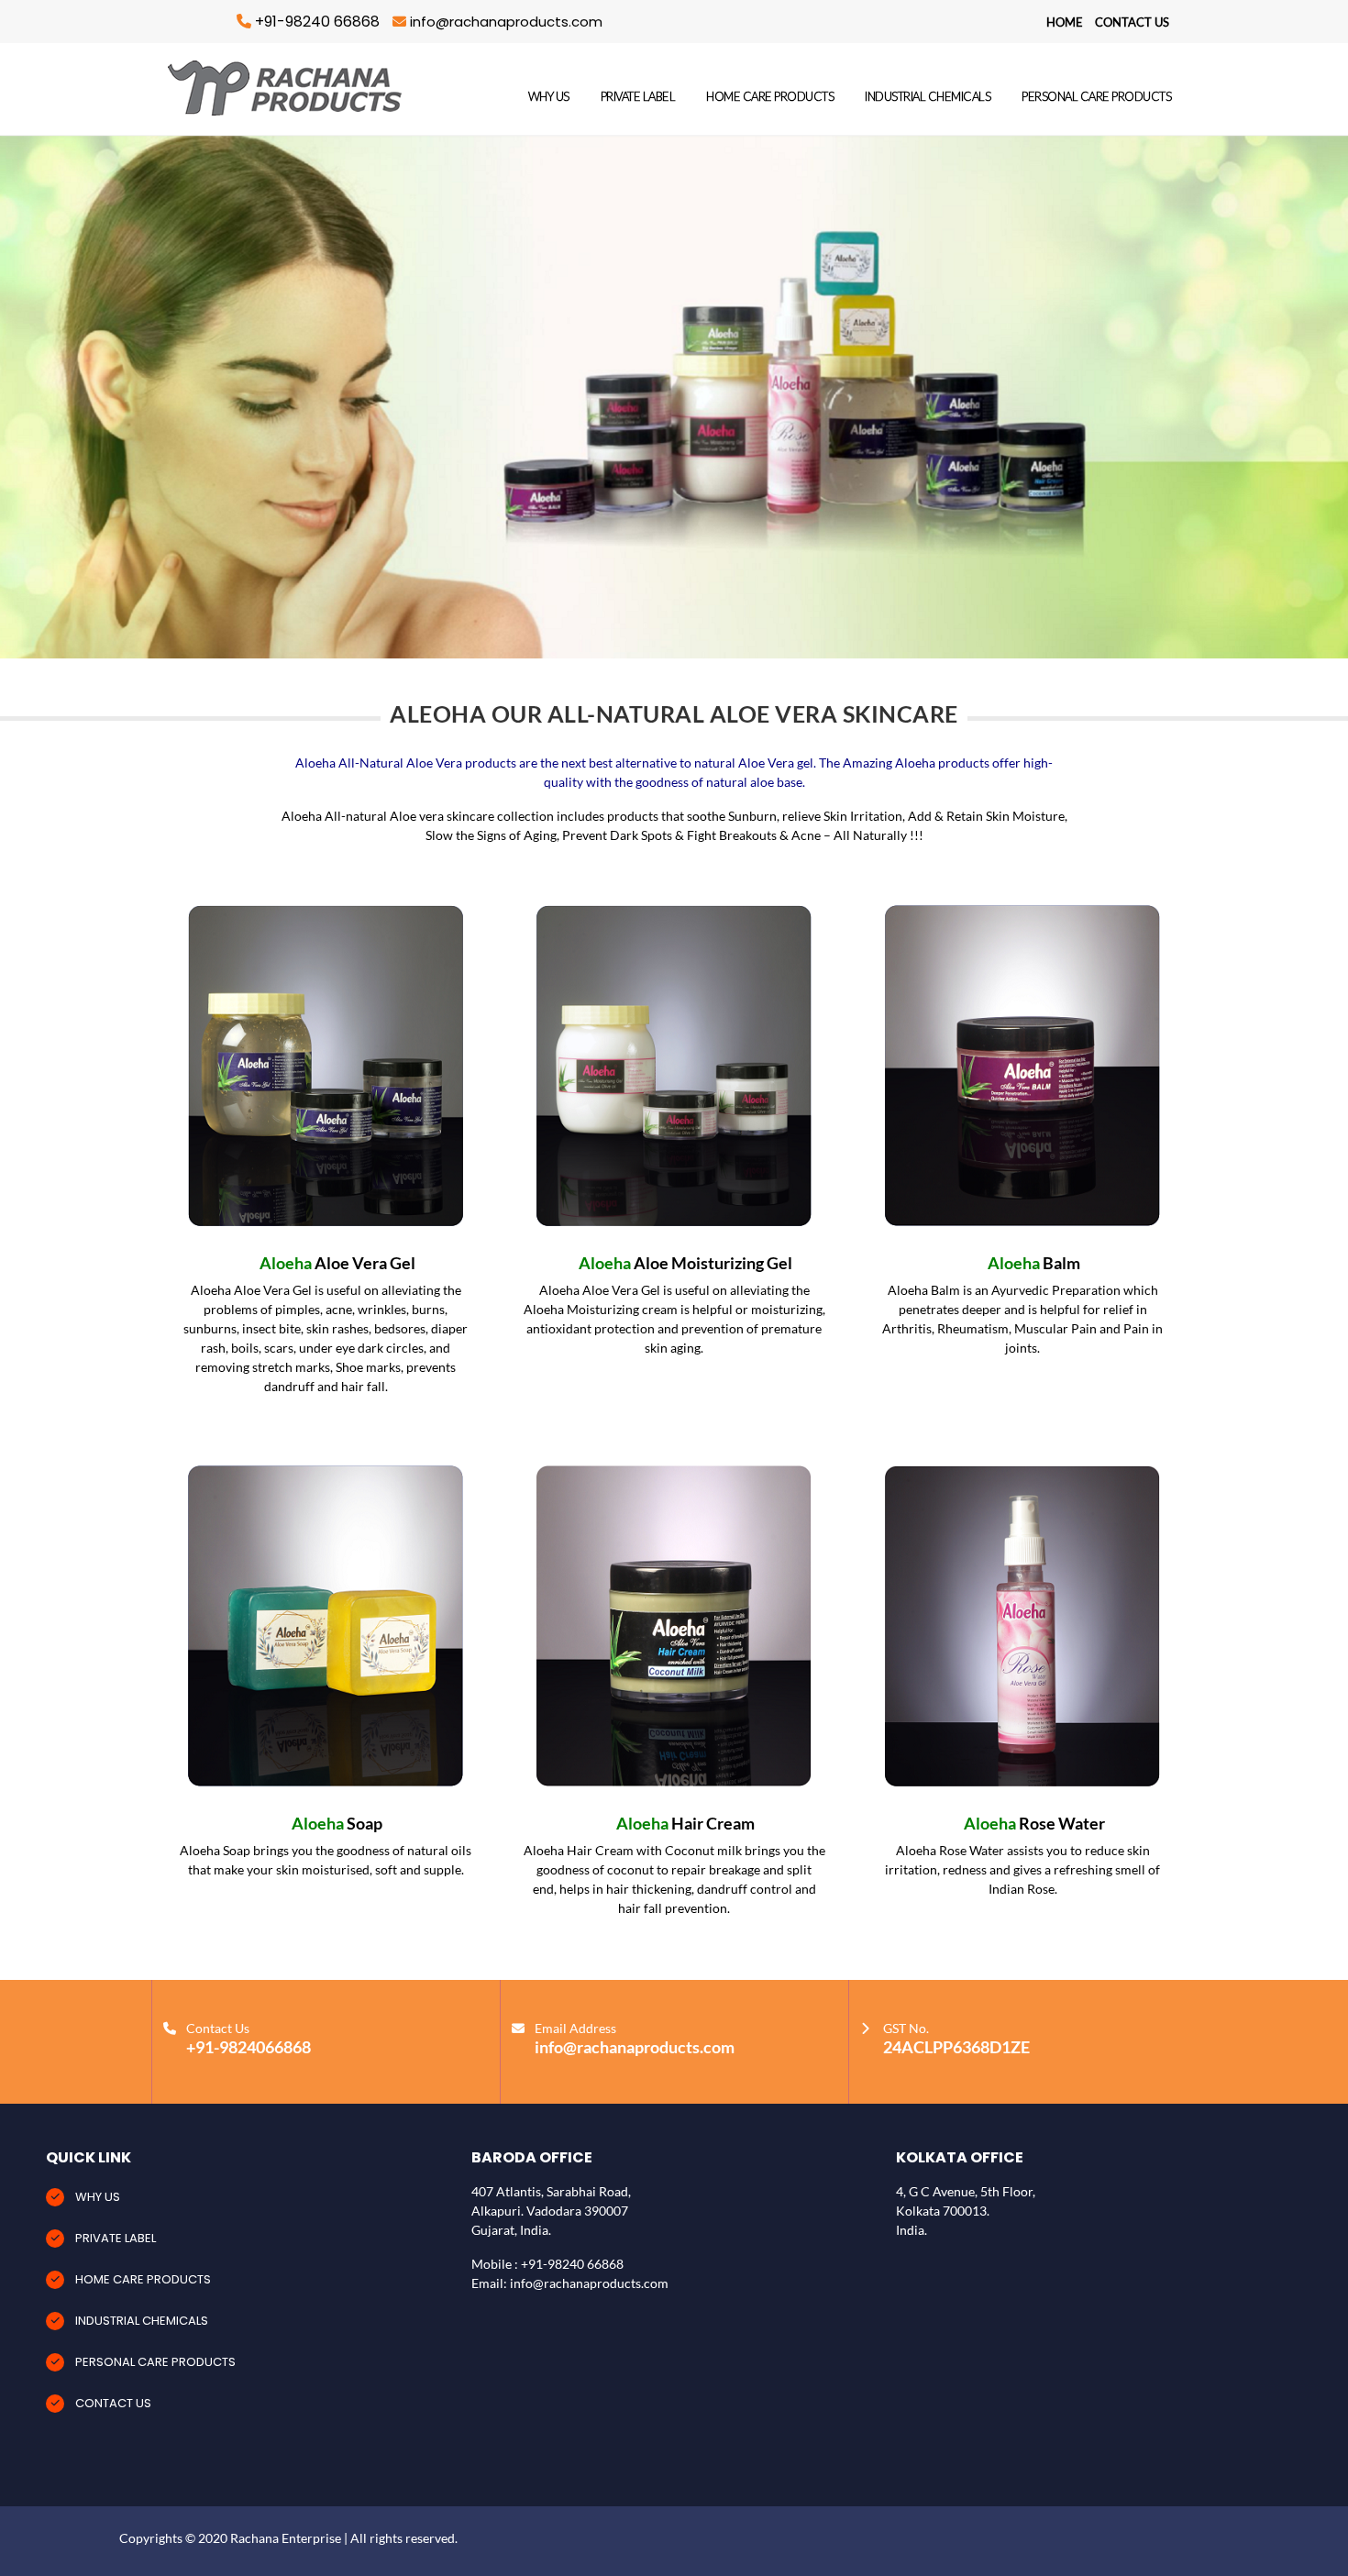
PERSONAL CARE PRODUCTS (1096, 96)
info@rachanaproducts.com (504, 22)
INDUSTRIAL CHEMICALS (928, 96)
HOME (1066, 22)
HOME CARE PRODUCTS (770, 96)
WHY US (549, 96)
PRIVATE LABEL (638, 96)
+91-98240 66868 (317, 22)
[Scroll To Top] (1316, 2555)
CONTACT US (1132, 22)
